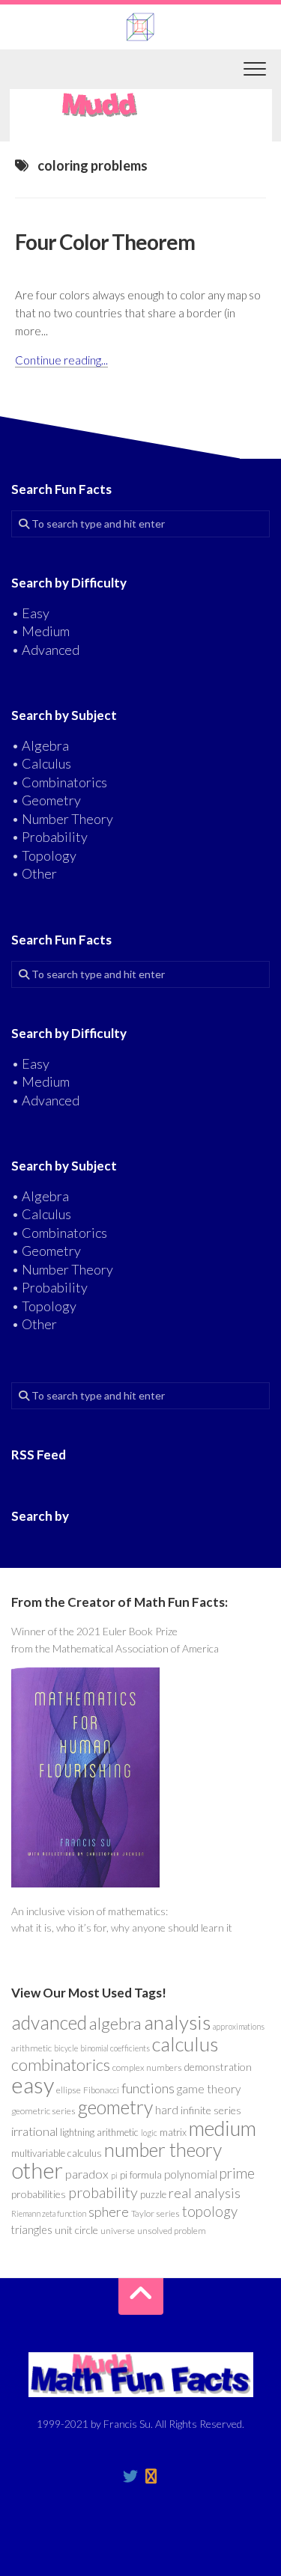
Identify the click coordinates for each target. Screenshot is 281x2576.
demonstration (218, 2067)
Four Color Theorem (105, 242)
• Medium (40, 631)
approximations (239, 2026)
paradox (87, 2174)
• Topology (44, 855)
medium (223, 2128)
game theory (209, 2089)
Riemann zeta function (49, 2213)
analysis (177, 2022)
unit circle (76, 2230)
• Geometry (46, 800)
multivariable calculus (57, 2153)
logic (149, 2133)
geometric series (43, 2111)
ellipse (69, 2090)
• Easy (30, 613)
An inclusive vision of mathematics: (90, 1911)
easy (33, 2085)
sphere (109, 2212)
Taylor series (155, 2213)
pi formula (141, 2175)
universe (118, 2231)
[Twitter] (130, 2476)
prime (237, 2173)
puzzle (153, 2194)
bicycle (66, 2048)
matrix (173, 2132)
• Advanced (45, 650)
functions (148, 2088)
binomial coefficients (115, 2048)
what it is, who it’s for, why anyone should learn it (122, 1928)
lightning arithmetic (99, 2132)
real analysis (205, 2193)
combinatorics (61, 2064)
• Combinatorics (59, 782)
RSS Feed (39, 1455)
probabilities (39, 2194)
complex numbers (147, 2067)
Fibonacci (101, 2090)
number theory (163, 2149)
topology (210, 2212)
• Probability (49, 837)
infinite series (211, 2110)
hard (167, 2110)
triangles (32, 2230)
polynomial (191, 2174)
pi (114, 2175)
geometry (115, 2107)
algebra (115, 2023)
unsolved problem (172, 2231)
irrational (34, 2131)
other (37, 2170)
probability (103, 2192)
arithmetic (31, 2048)
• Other (34, 873)
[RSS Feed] (151, 2476)
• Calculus (41, 763)
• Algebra (40, 745)
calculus (185, 2044)
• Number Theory (62, 819)
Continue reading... (61, 360)
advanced (49, 2022)
